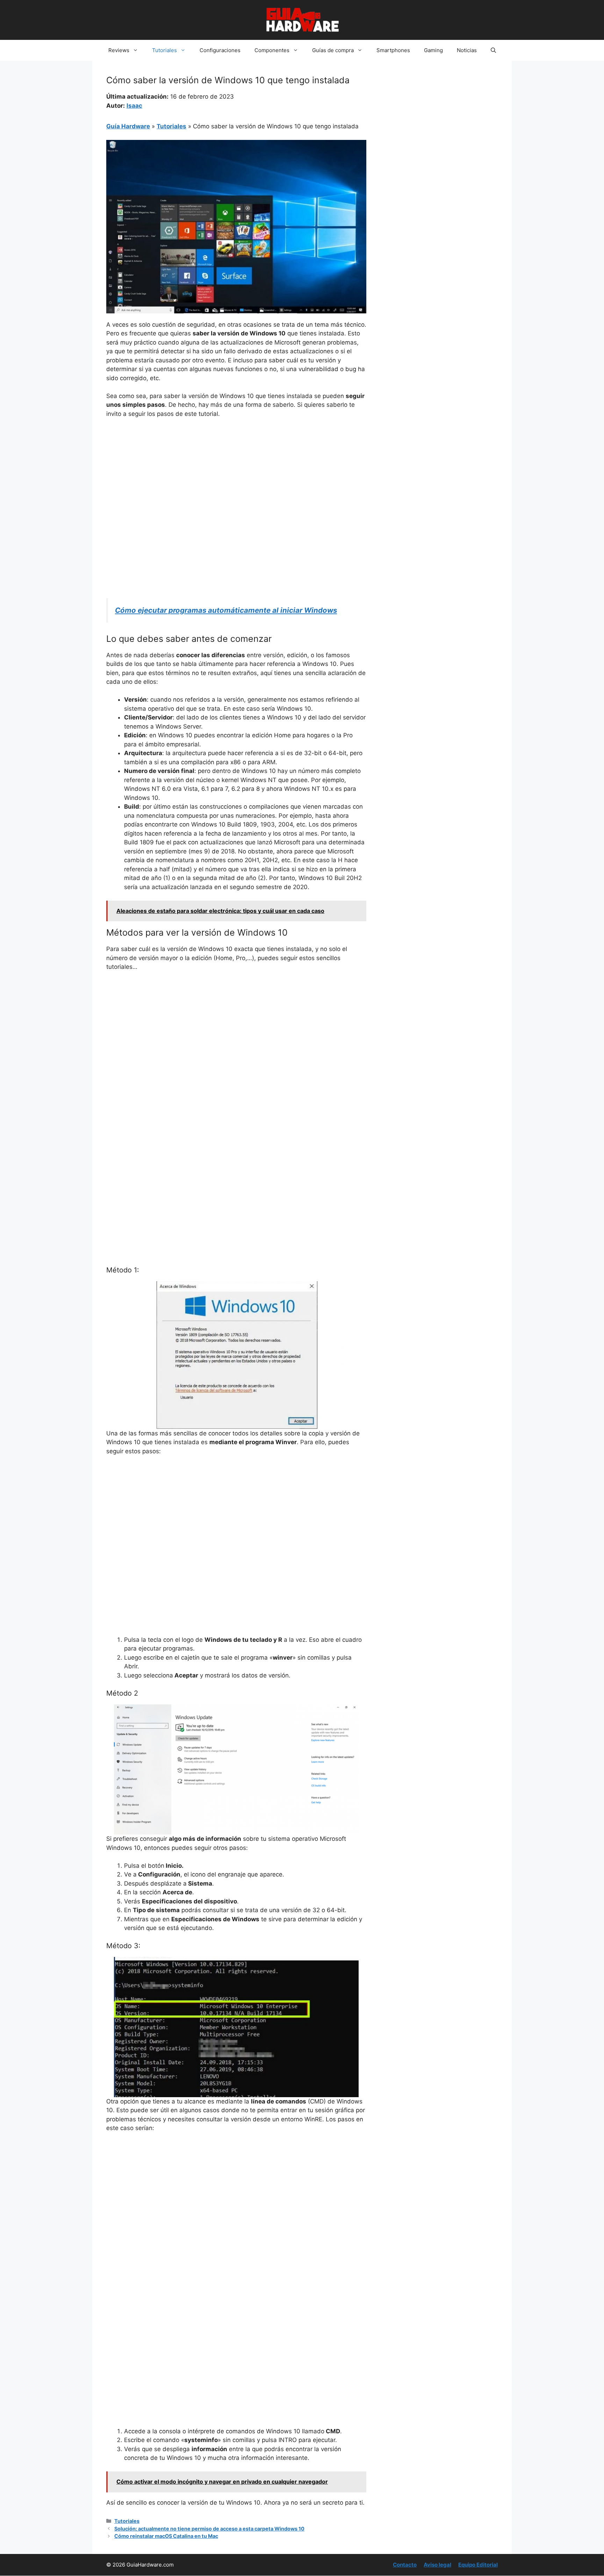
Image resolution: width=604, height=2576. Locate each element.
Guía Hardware (128, 126)
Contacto (405, 2565)
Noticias (467, 50)
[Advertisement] (236, 476)
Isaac (134, 106)
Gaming (433, 50)
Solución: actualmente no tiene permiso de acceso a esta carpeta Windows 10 (209, 2529)
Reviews (119, 50)
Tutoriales (164, 50)
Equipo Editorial (478, 2565)
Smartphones (393, 50)
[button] (493, 50)
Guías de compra (333, 50)
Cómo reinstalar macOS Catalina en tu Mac (166, 2536)
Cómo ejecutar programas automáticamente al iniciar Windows (226, 610)
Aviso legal (437, 2565)
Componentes (272, 50)
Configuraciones (220, 50)
